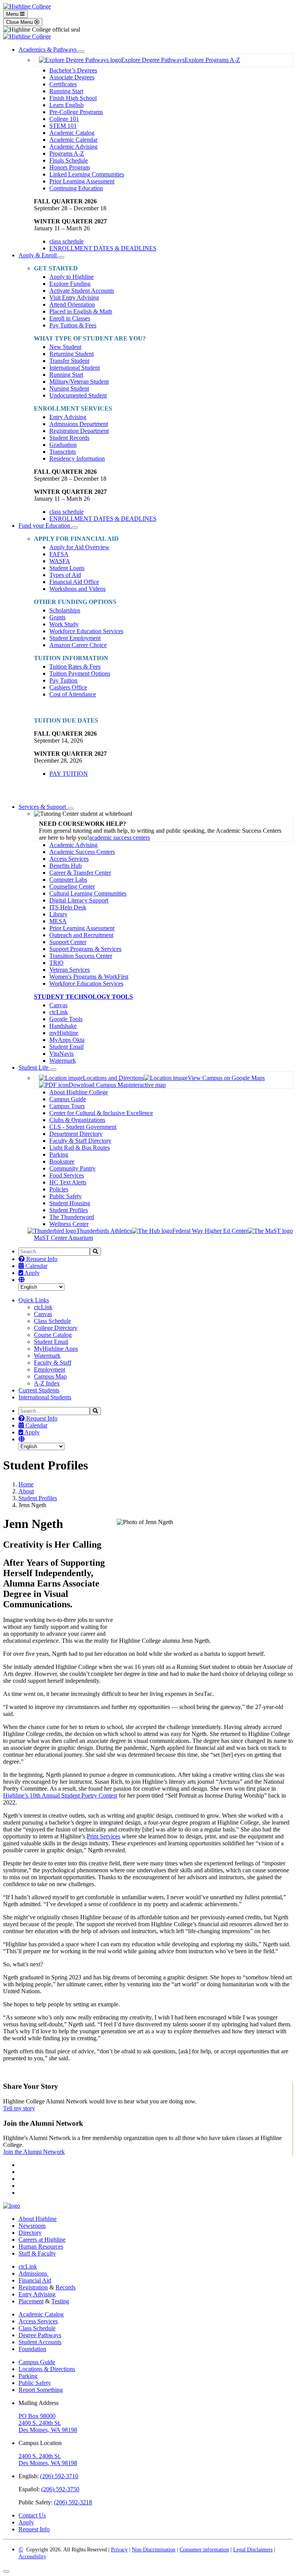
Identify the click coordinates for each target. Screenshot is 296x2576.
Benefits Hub (66, 866)
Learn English (66, 105)
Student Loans (67, 568)
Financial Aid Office (74, 582)
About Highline (38, 2219)
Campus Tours (67, 1106)
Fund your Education (45, 526)
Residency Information (77, 459)
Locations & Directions (47, 2369)
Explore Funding (70, 284)
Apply (31, 1273)
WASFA (60, 561)
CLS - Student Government (83, 1127)
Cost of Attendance (73, 694)
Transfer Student (69, 361)
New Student (65, 347)
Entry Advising (68, 417)
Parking (59, 1155)
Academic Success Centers (82, 852)
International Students (45, 1397)
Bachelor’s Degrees (73, 70)
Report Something (41, 2390)
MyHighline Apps (56, 1349)
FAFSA (59, 554)
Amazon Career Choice (78, 645)
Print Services (103, 1836)
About (26, 1491)
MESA (58, 921)
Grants (57, 617)
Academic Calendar (73, 140)
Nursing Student (69, 388)
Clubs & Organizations (77, 1120)
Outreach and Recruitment (81, 935)
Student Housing (70, 1203)
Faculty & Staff (53, 1363)
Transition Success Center (81, 956)
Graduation (63, 445)
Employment (50, 1369)
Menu (13, 14)
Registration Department (79, 431)
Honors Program (70, 167)
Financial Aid (35, 2280)
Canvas (58, 1005)
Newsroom (32, 2226)
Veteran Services (70, 970)
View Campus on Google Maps (226, 1078)
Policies (59, 1189)
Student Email (66, 1047)
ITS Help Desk (68, 907)
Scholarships (65, 610)
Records (66, 2287)
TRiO (56, 963)
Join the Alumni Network (34, 2152)
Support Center (68, 942)
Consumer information (204, 2550)
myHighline (64, 1033)
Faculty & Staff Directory (80, 1141)
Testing (60, 2301)
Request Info (41, 1259)
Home (26, 1484)
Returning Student (71, 354)
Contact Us (32, 2515)
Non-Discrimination (154, 2550)
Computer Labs (68, 880)
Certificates (63, 84)
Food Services (67, 1175)
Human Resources (41, 2246)
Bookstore (62, 1161)
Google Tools (66, 1019)
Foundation (32, 2349)
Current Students (39, 1390)
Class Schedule (52, 1321)
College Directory (56, 1328)
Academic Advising (73, 147)
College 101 (64, 119)
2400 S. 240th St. (40, 2423)
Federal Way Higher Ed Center (210, 1231)
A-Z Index (47, 1383)
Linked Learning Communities (87, 174)
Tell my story (19, 2108)
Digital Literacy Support (79, 900)
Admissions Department (79, 424)
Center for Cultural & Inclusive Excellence (101, 1113)
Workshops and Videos (77, 589)
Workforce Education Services (86, 631)
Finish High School (73, 98)
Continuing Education (76, 188)
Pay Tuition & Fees (73, 325)
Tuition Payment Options (80, 673)
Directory (30, 2233)
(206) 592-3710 (59, 2476)
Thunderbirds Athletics (104, 1231)
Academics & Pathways (48, 49)
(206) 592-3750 (60, 2489)
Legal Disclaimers (253, 2550)
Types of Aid (65, 575)
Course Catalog (53, 1335)
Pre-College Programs (76, 112)
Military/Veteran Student (79, 382)
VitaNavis (61, 1054)
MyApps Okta (67, 1040)
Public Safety (66, 1196)
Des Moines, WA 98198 (48, 2430)
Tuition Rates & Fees (75, 667)
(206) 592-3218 (73, 2502)
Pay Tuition (63, 680)
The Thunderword (72, 1217)
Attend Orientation (72, 304)
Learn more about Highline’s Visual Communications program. (80, 2071)
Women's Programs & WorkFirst (89, 977)
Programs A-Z (67, 153)
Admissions (34, 2273)
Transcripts (63, 452)
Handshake (63, 1026)
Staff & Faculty (37, 2253)
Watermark (63, 1061)
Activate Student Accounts (82, 291)
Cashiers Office (68, 687)
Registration (33, 2287)
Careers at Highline (42, 2240)
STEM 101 (63, 126)
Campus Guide (68, 1099)
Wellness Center (69, 1224)
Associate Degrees (72, 77)
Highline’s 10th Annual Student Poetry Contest (60, 1795)
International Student (75, 368)
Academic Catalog (72, 133)
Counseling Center (72, 886)
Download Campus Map (99, 1085)
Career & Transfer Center (80, 873)
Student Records (69, 438)
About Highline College (79, 1092)
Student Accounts (40, 2342)
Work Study (64, 624)
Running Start (66, 91)
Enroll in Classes (70, 318)
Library (58, 914)
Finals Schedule (69, 160)
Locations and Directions (113, 1078)
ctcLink (59, 1012)
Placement (31, 2301)
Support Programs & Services (85, 949)
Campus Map (50, 1376)
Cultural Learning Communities (88, 893)
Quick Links (34, 1300)
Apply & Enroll (38, 255)
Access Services (69, 859)
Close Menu (20, 22)
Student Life (34, 1067)
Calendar (36, 1266)
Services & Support (43, 807)
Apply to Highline (71, 277)
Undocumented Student (78, 395)
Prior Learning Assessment (82, 181)
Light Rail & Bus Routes (80, 1148)
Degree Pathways (40, 2335)
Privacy (119, 2550)
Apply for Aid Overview (79, 547)
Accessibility (32, 2557)
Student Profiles (69, 1210)
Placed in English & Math (81, 311)
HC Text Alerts (68, 1182)
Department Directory (76, 1134)
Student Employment (75, 638)
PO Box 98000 (37, 2416)
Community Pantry (72, 1168)
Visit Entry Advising (74, 298)
